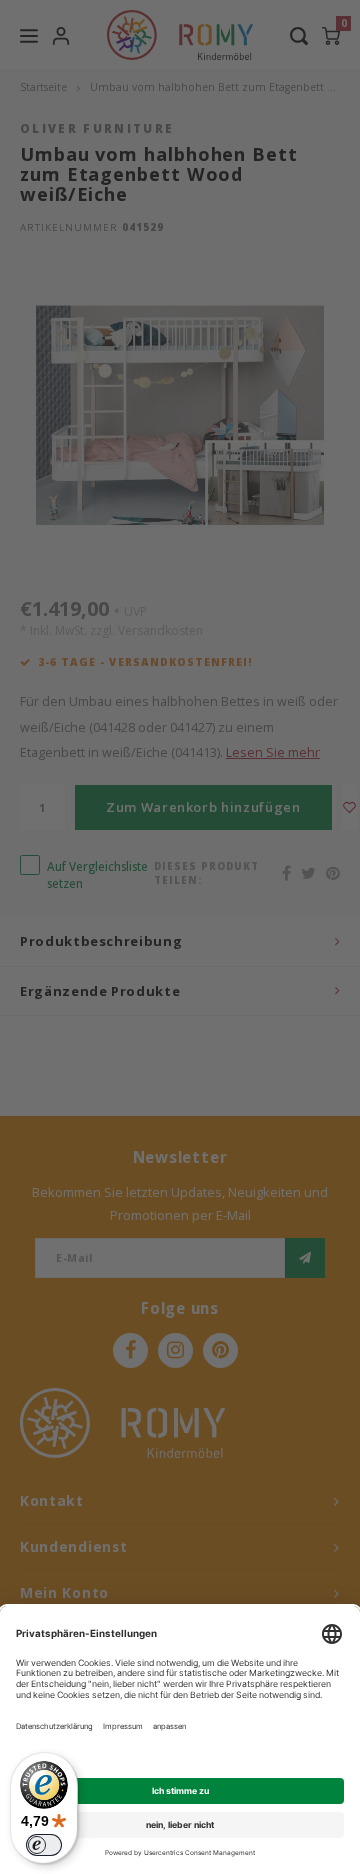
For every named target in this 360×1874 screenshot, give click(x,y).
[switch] (44, 1845)
